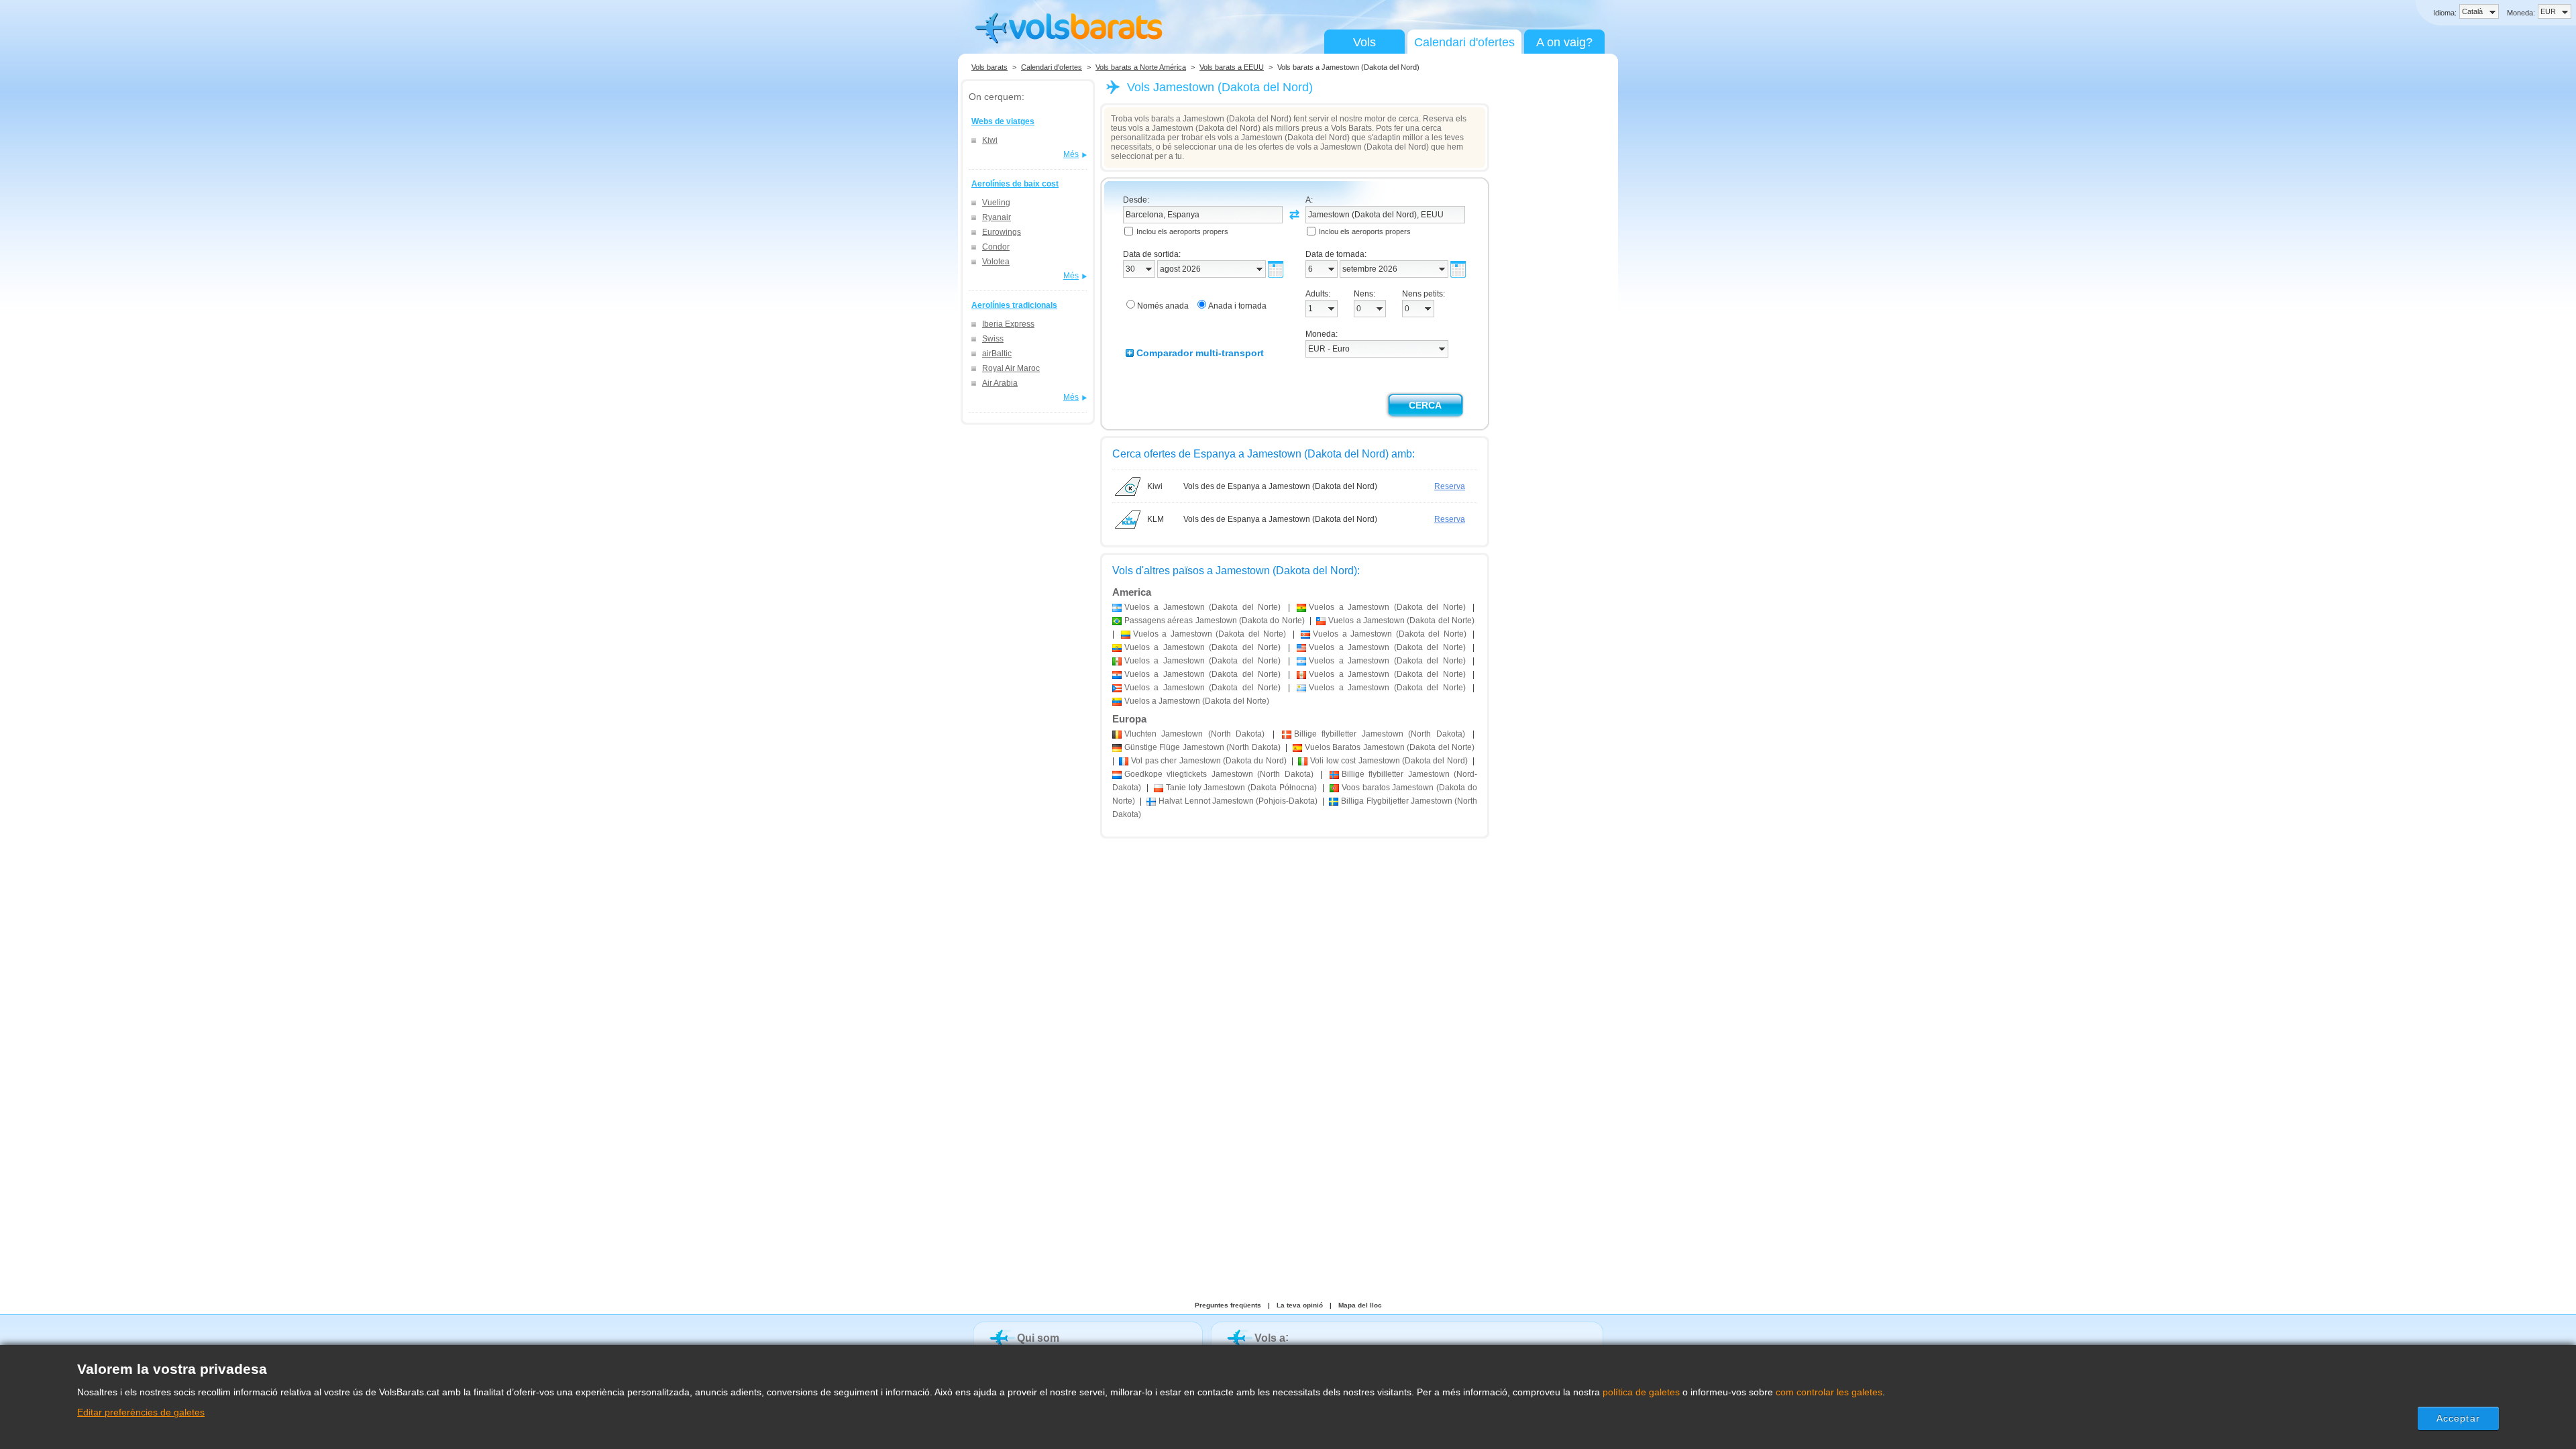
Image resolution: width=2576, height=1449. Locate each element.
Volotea (996, 262)
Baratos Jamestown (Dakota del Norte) (1390, 747)
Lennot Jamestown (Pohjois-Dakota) (1238, 801)
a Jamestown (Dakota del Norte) (1202, 607)
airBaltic (997, 354)
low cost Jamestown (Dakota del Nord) (1389, 761)
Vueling (996, 203)
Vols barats (989, 67)
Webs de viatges (1003, 121)
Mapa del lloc (1360, 1305)
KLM (1156, 519)
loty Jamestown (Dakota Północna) (1241, 788)
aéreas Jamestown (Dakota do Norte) (1215, 621)
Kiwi (990, 140)
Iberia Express (1008, 324)
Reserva (1450, 486)
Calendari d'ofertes (1464, 42)
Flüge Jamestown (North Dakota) (1202, 747)
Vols (1364, 42)
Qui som (1038, 1338)
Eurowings (1002, 232)
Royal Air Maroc (1011, 368)
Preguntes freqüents (1228, 1305)
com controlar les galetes (1829, 1392)
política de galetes (1641, 1392)
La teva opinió (1300, 1305)
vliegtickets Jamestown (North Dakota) (1219, 774)
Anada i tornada (1237, 306)
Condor (996, 247)
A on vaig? (1564, 42)
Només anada (1163, 306)
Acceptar (2458, 1418)
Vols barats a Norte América (1141, 67)
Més (1071, 154)
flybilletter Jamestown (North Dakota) (1380, 734)
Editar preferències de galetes (141, 1412)
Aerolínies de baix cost (1015, 184)
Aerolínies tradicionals (1014, 305)
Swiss (993, 339)
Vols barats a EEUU (1232, 67)
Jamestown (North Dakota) (1194, 734)
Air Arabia (1000, 383)
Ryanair (997, 217)
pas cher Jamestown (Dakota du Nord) (1209, 761)
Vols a (1270, 1338)
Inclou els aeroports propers (1182, 231)
